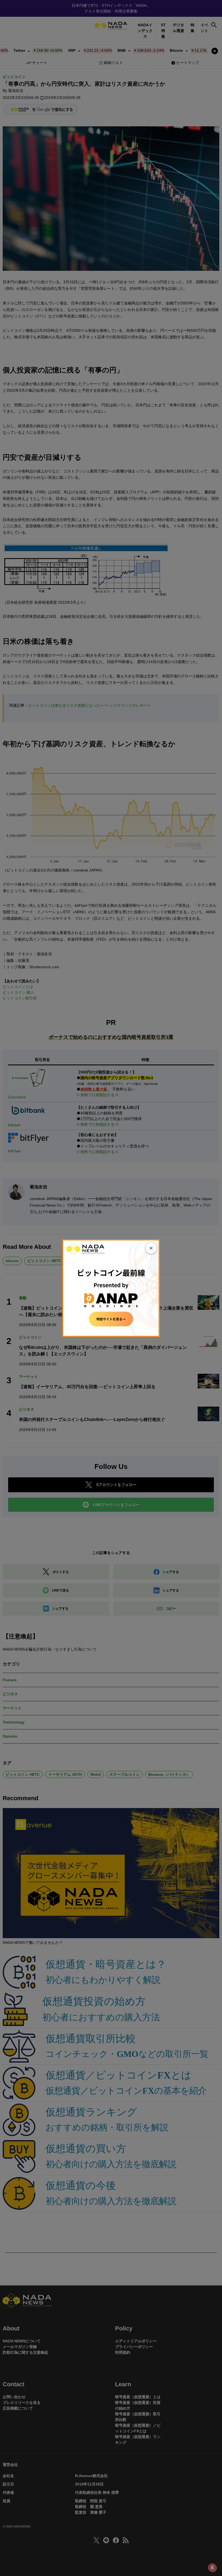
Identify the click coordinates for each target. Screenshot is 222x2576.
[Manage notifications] (212, 2568)
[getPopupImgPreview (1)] (111, 1288)
